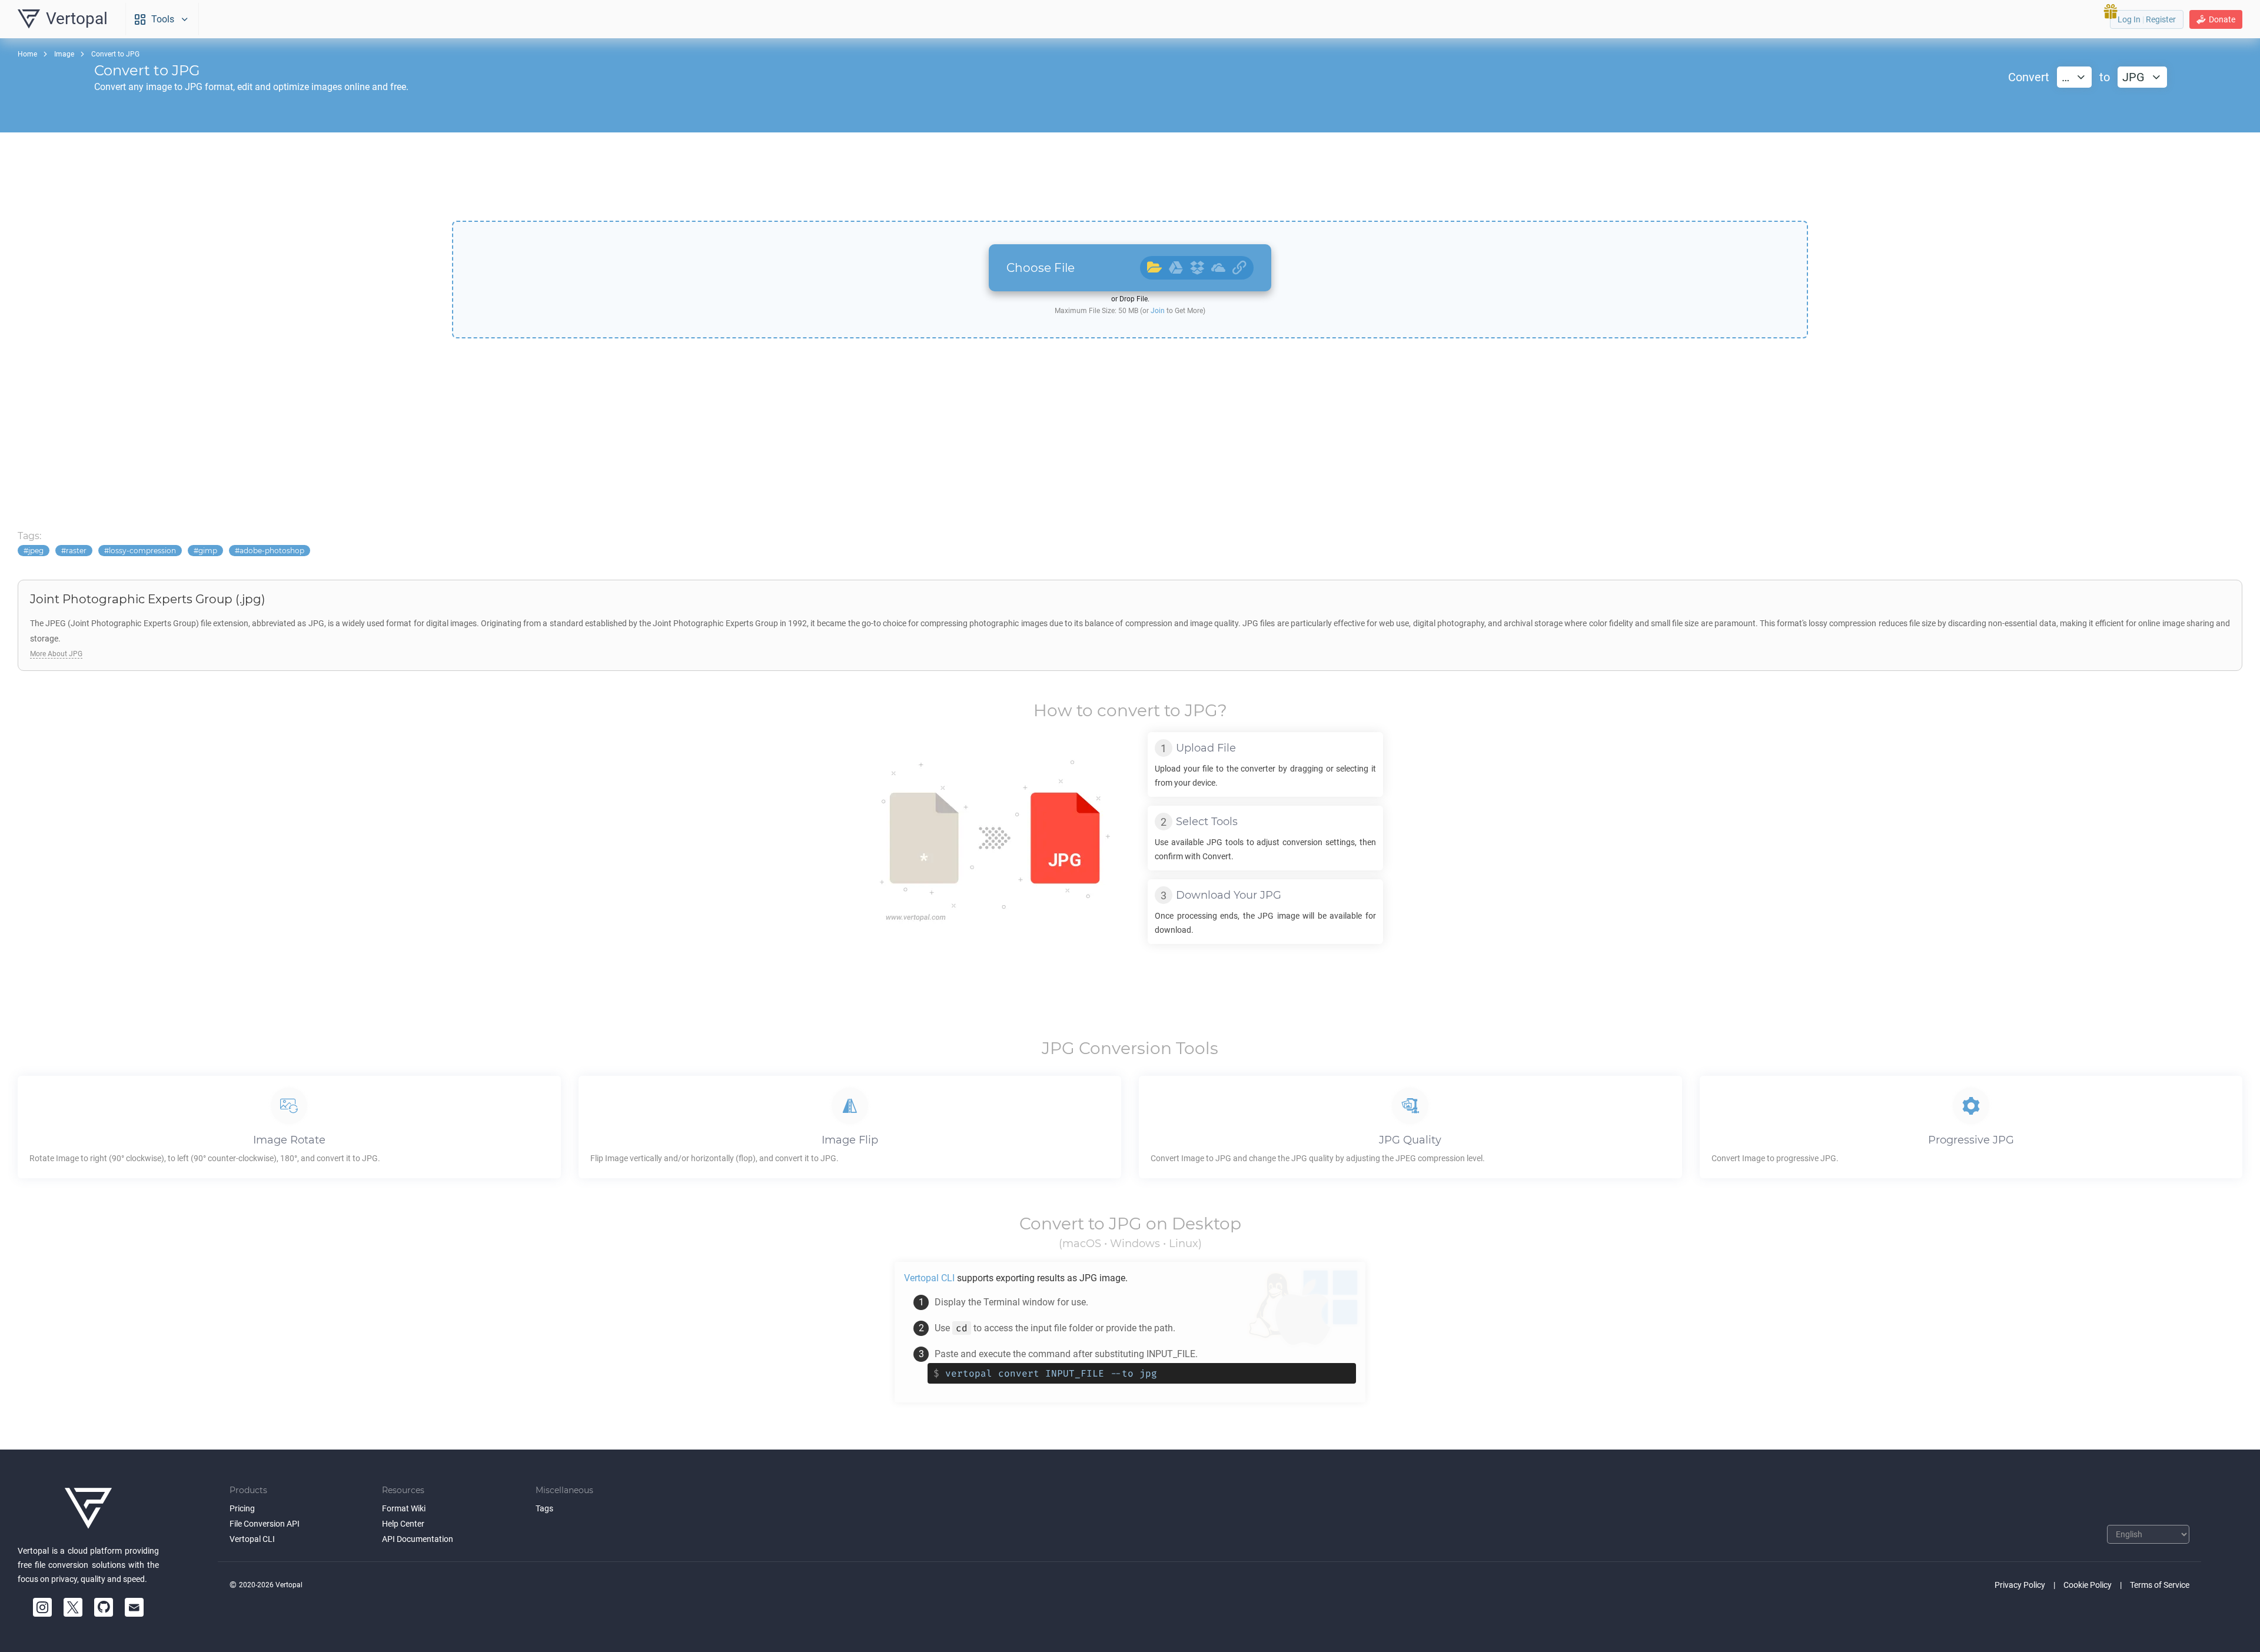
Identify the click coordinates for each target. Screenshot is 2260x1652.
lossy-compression (142, 551)
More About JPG (56, 654)
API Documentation (418, 1539)
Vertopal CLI (252, 1539)
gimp (208, 551)
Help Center (403, 1524)
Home (27, 54)
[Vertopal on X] (73, 1607)
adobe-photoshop (272, 551)
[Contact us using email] (134, 1607)
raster (76, 551)
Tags (544, 1508)
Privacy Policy (2020, 1585)
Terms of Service (2160, 1585)
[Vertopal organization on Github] (104, 1607)
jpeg (36, 551)
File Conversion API (265, 1524)
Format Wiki (404, 1508)
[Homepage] (88, 1508)
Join (1158, 311)
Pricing (242, 1508)
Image (64, 54)
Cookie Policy (2088, 1585)
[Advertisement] (1130, 177)
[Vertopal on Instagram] (42, 1607)
